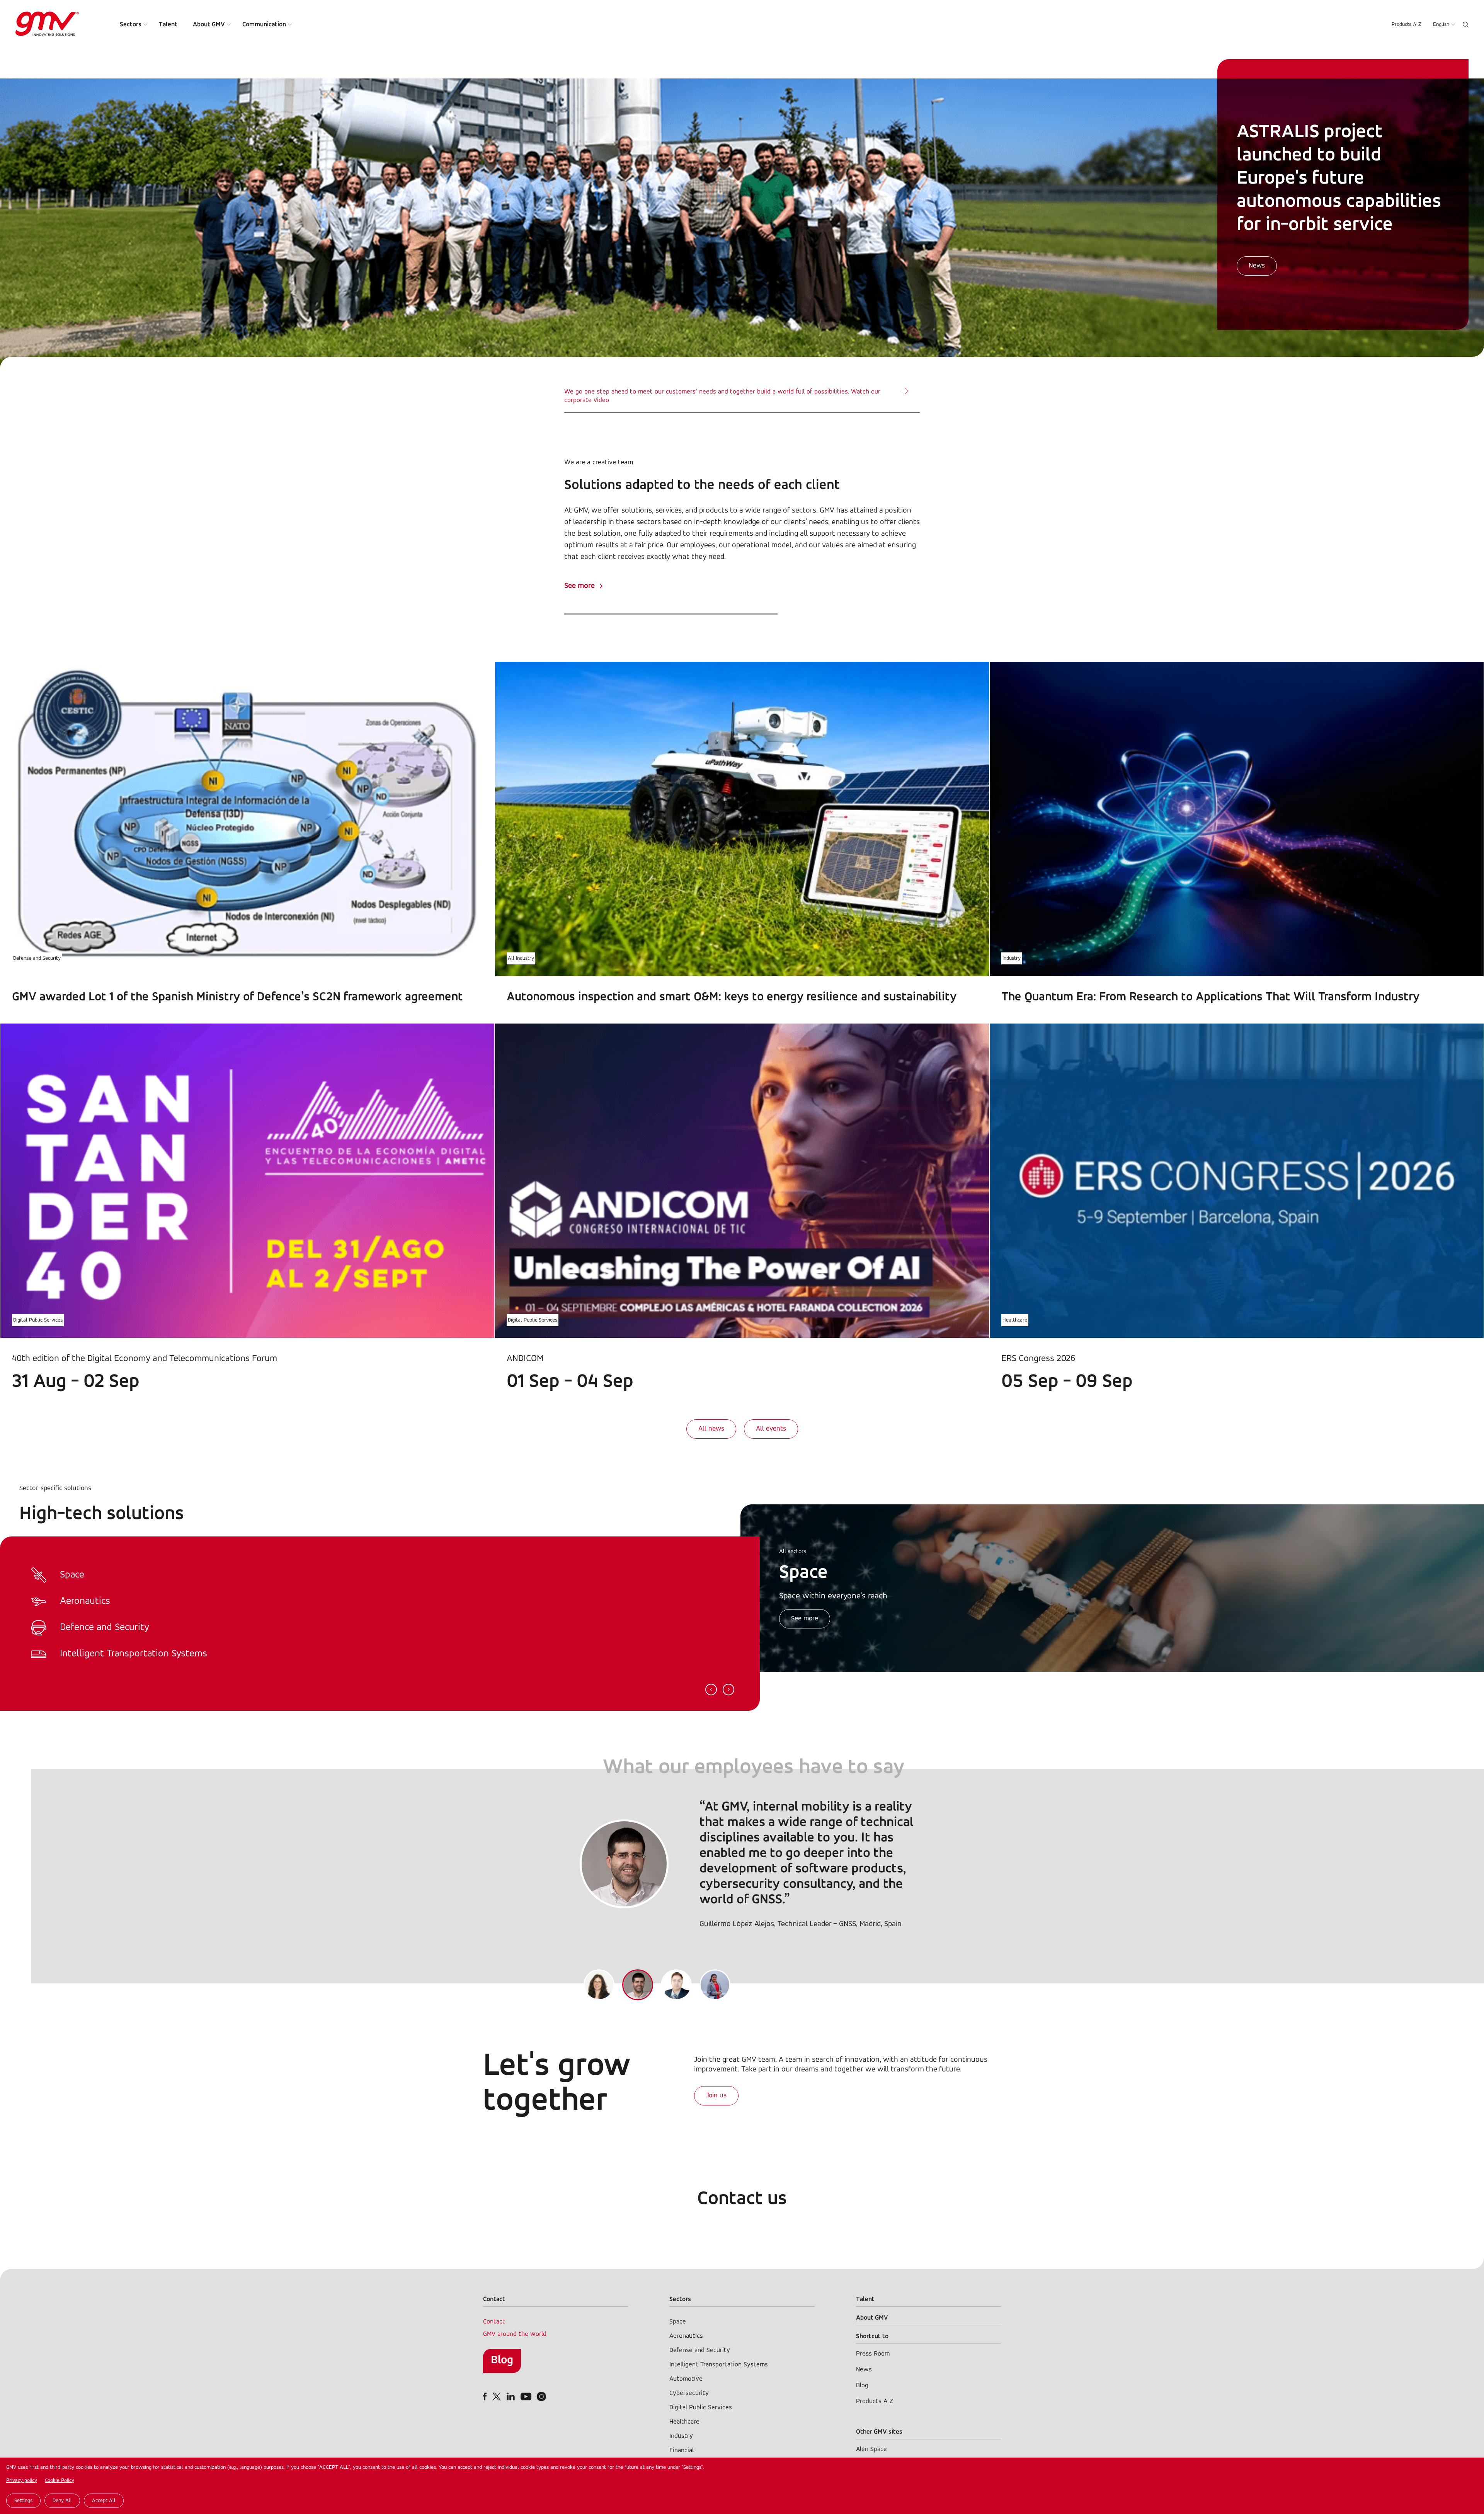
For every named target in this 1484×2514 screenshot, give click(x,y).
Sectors (131, 25)
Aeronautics (686, 2336)
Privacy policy (22, 2481)
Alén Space (871, 2449)
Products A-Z (1407, 25)
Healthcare (1015, 1320)
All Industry (521, 958)
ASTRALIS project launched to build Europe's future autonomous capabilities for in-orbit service (1339, 179)
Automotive (686, 2379)
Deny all (62, 2501)
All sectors (793, 1552)
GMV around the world (515, 2334)
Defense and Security (37, 958)
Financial (682, 2450)
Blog (502, 2360)
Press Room (873, 2354)
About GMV (209, 25)
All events (771, 1429)
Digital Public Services (38, 1320)
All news (711, 1429)
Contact (494, 2322)
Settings (23, 2501)
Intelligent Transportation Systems (719, 2365)
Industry (1012, 958)
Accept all (104, 2501)
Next (728, 1690)
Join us (716, 2096)
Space (678, 2322)
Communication (264, 25)
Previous (711, 1690)
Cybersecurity (689, 2393)
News (1257, 266)
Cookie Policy (60, 2481)
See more (579, 586)
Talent (168, 25)
